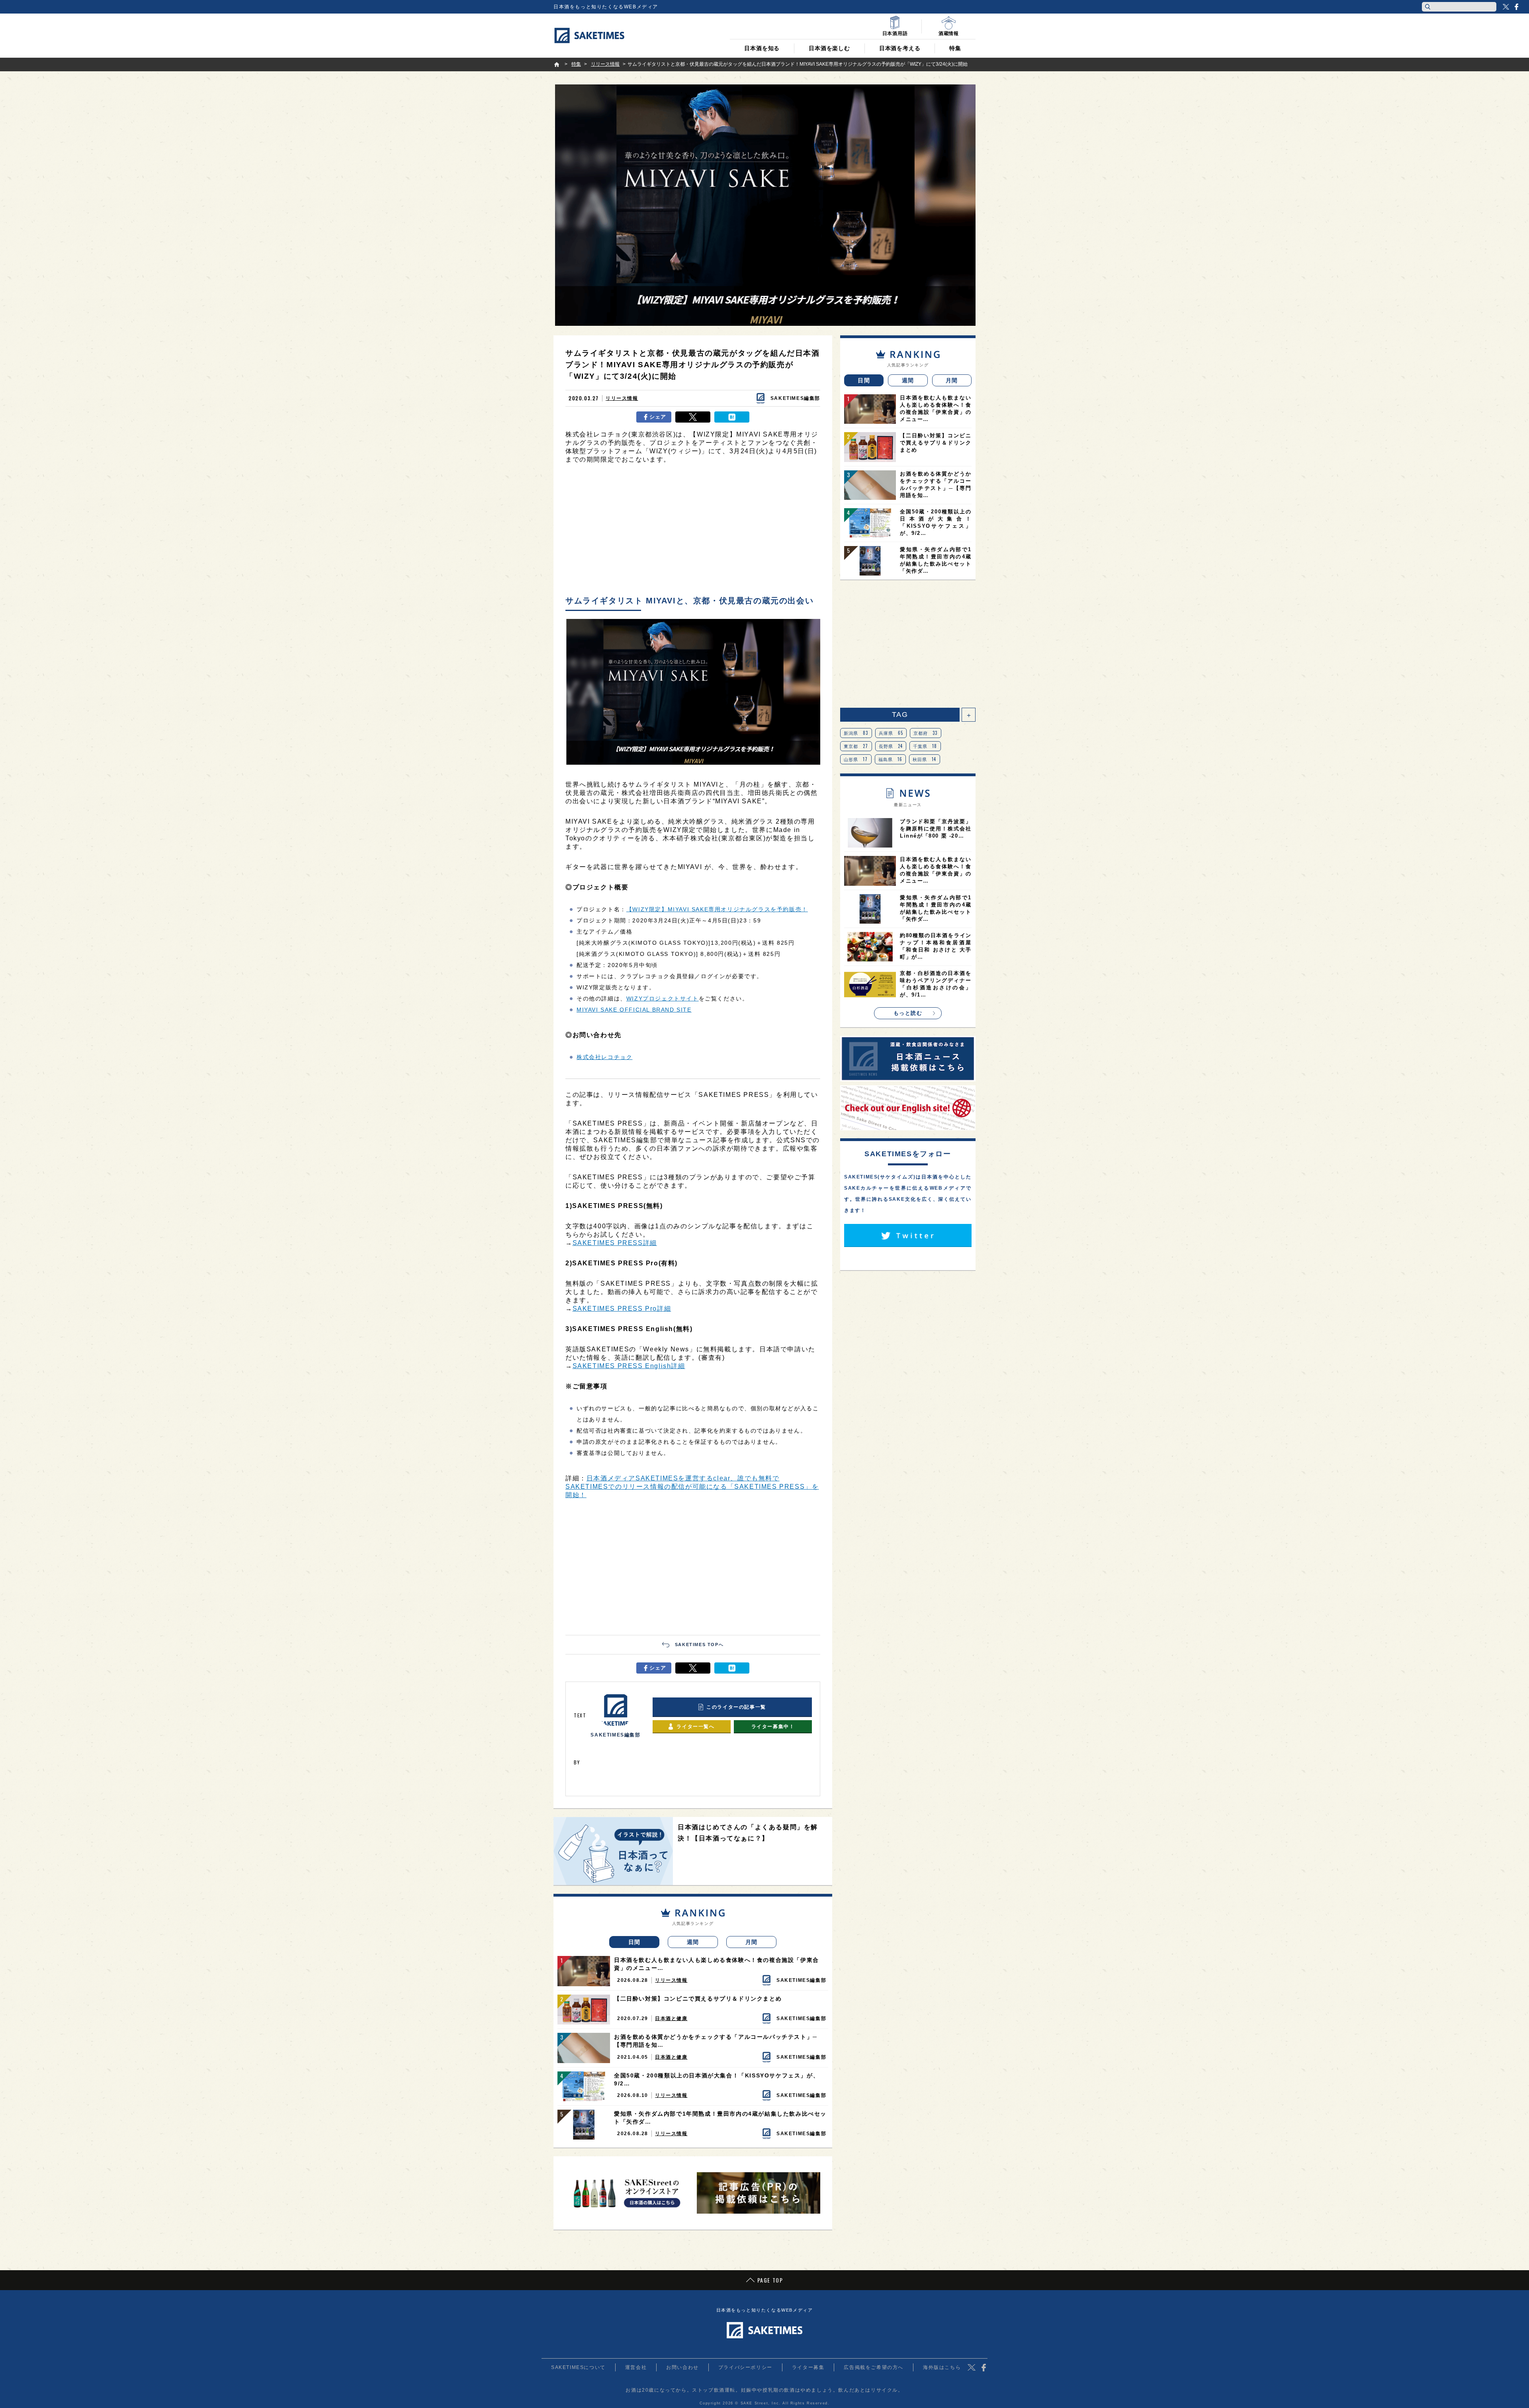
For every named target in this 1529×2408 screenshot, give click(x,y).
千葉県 (925, 746)
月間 (752, 1942)
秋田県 (925, 759)
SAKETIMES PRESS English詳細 (629, 1366)
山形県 (856, 759)
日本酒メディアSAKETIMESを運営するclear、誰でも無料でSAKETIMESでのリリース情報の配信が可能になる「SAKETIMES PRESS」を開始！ (692, 1487)
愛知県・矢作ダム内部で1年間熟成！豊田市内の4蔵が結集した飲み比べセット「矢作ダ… (720, 2118)
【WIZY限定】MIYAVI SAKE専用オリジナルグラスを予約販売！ (717, 909)
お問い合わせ (682, 2367)
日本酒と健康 (671, 2018)
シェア (658, 417)
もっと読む (908, 1013)
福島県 (891, 759)
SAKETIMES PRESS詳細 (615, 1243)
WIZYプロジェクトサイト (663, 998)
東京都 (856, 746)
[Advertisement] (693, 532)
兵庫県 (891, 733)
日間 (634, 1942)
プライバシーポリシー (745, 2367)
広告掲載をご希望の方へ (874, 2367)
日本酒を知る (762, 48)
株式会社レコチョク (604, 1057)
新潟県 (856, 733)
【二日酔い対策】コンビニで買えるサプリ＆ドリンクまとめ (698, 1999)
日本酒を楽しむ (829, 48)
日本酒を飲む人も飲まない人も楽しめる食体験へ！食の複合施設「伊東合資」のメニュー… (717, 1964)
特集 (955, 48)
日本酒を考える (900, 48)
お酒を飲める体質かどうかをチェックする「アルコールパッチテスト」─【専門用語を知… (716, 2041)
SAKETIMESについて (578, 2367)
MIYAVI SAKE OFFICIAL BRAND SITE (634, 1010)
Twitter (1506, 7)
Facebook (1516, 7)
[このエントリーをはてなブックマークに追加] (732, 417)
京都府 (926, 733)
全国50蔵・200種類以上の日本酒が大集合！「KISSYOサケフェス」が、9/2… (717, 2079)
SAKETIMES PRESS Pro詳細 (622, 1309)
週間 (693, 1942)
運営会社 (636, 2367)
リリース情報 (622, 398)
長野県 (891, 746)
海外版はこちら (942, 2367)
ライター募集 (808, 2367)
